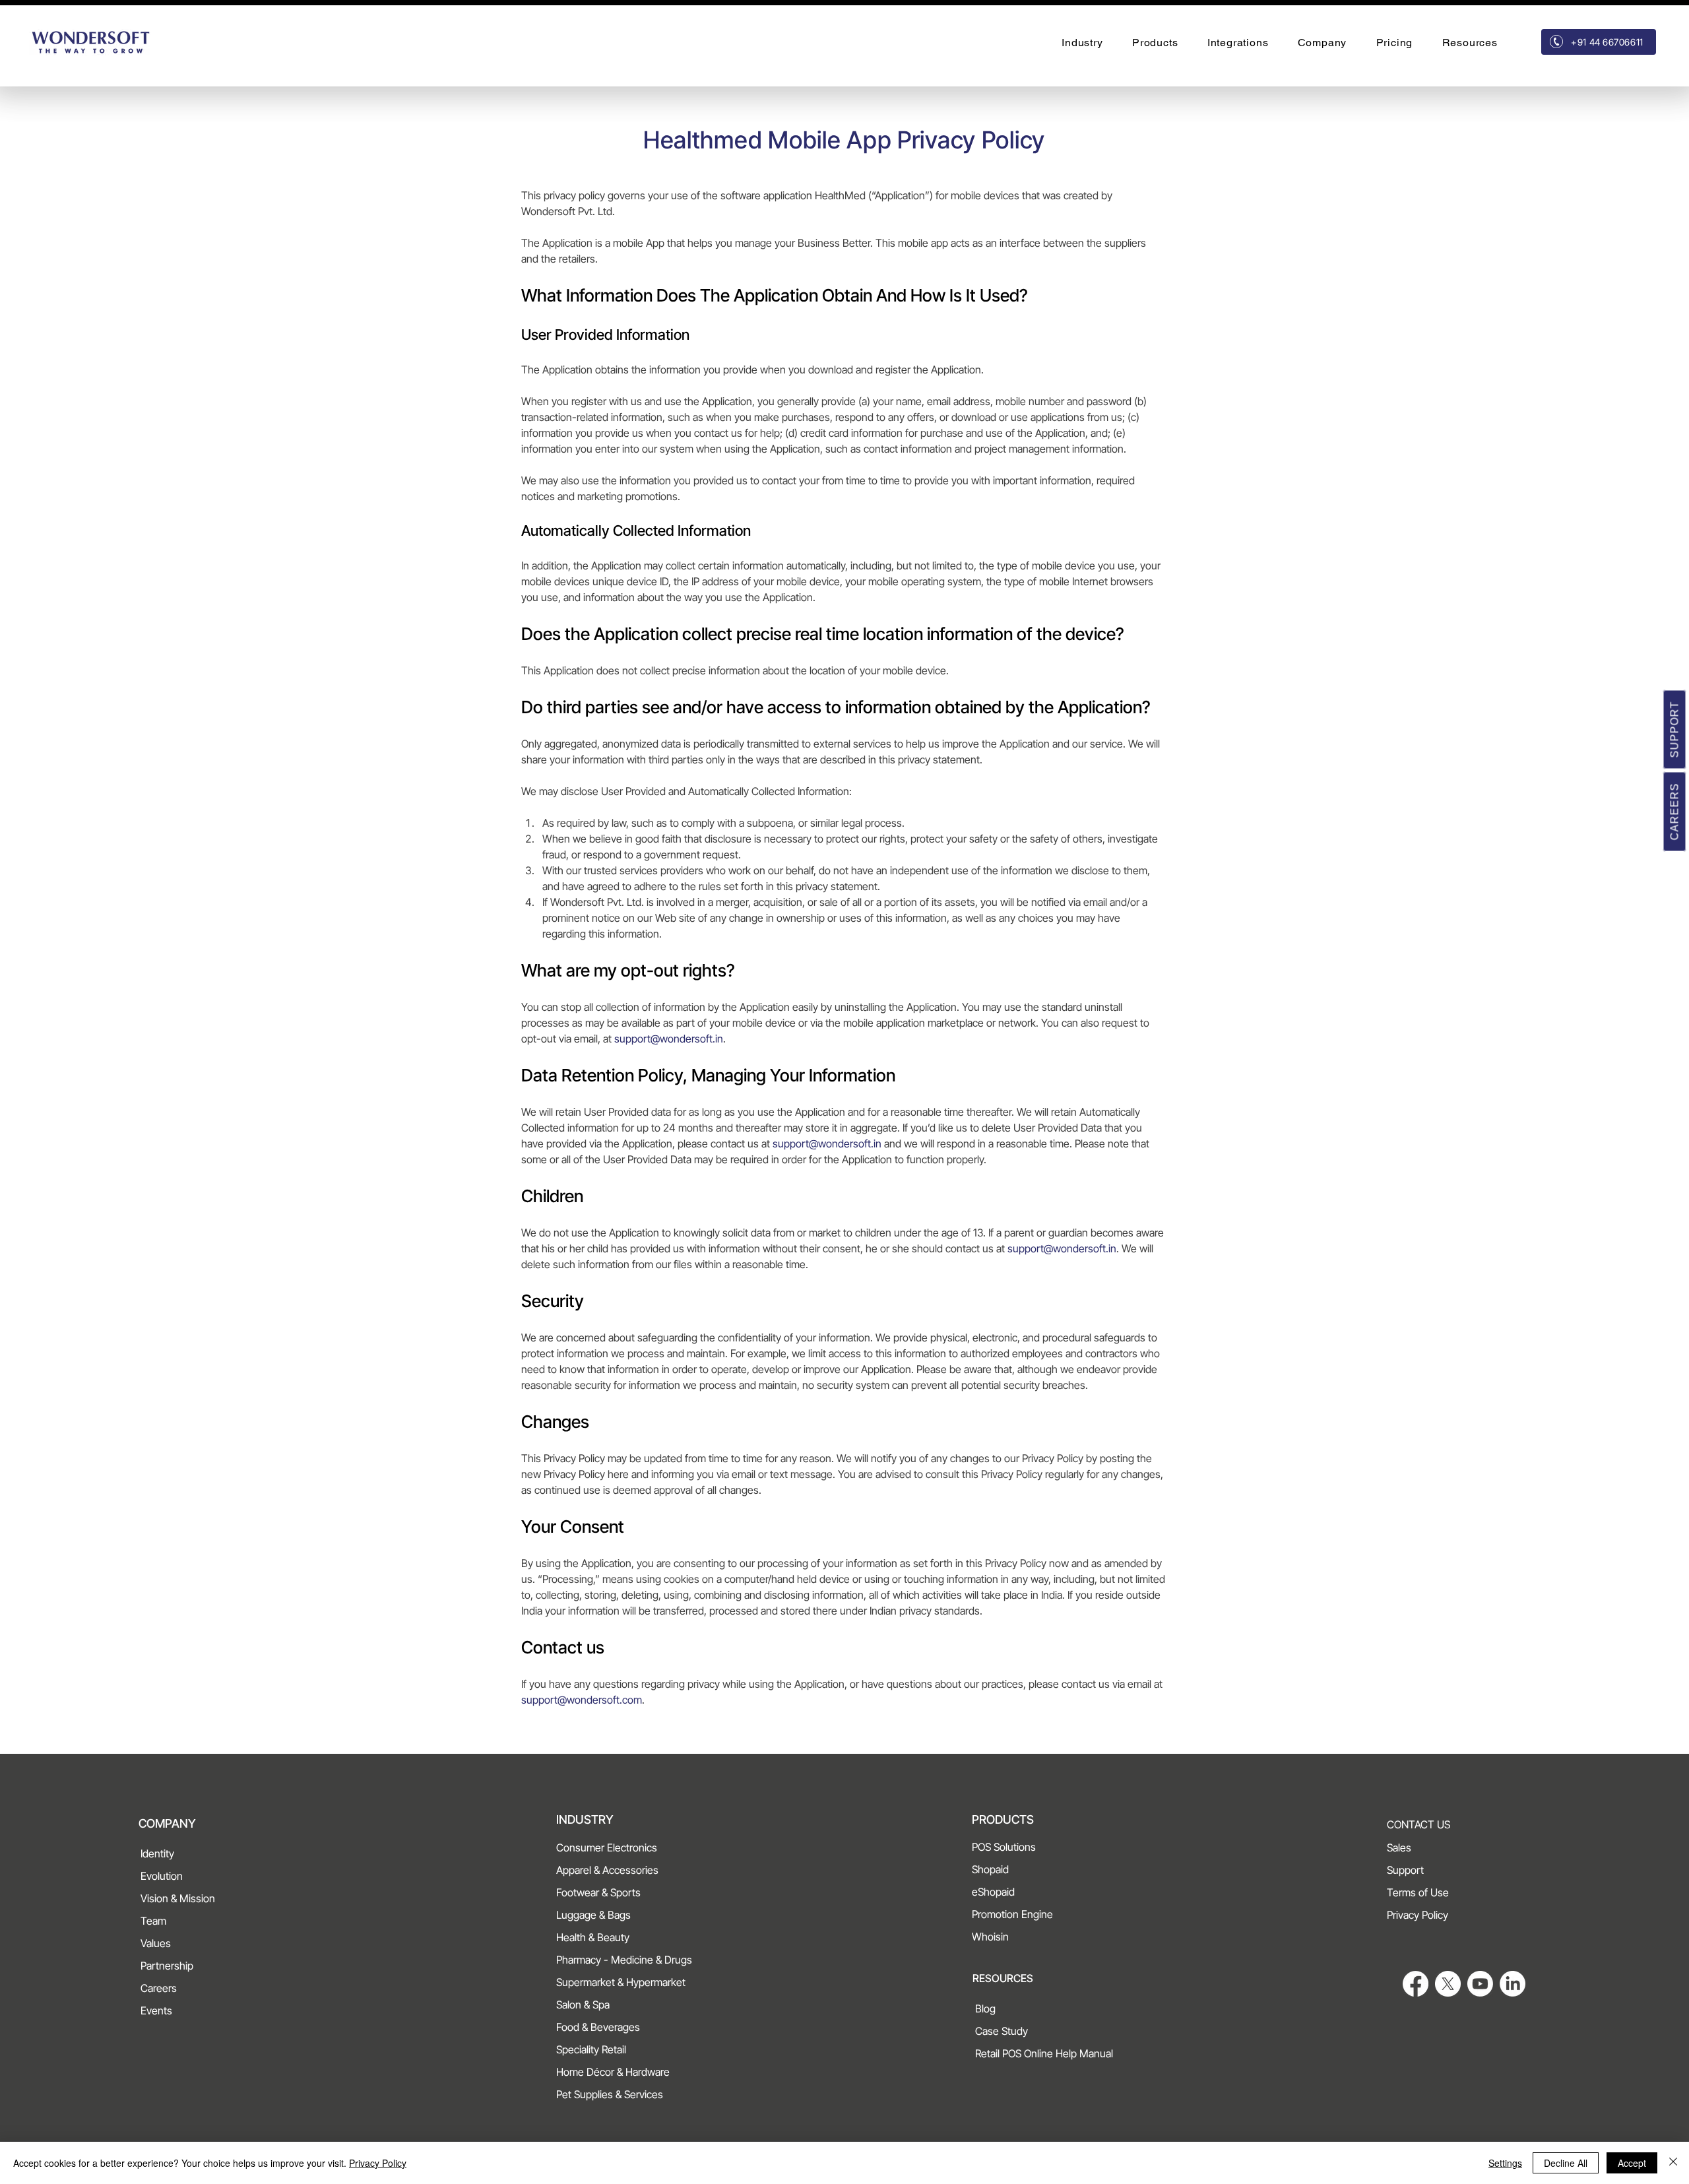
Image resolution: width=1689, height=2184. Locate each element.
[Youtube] (1480, 1984)
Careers (1675, 811)
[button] (1082, 43)
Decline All (1566, 2163)
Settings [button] (1505, 2163)
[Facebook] (1416, 1984)
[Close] (1673, 2163)
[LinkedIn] (1513, 1984)
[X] (1448, 1984)
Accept (1632, 2163)
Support (1675, 729)
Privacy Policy (378, 2163)
